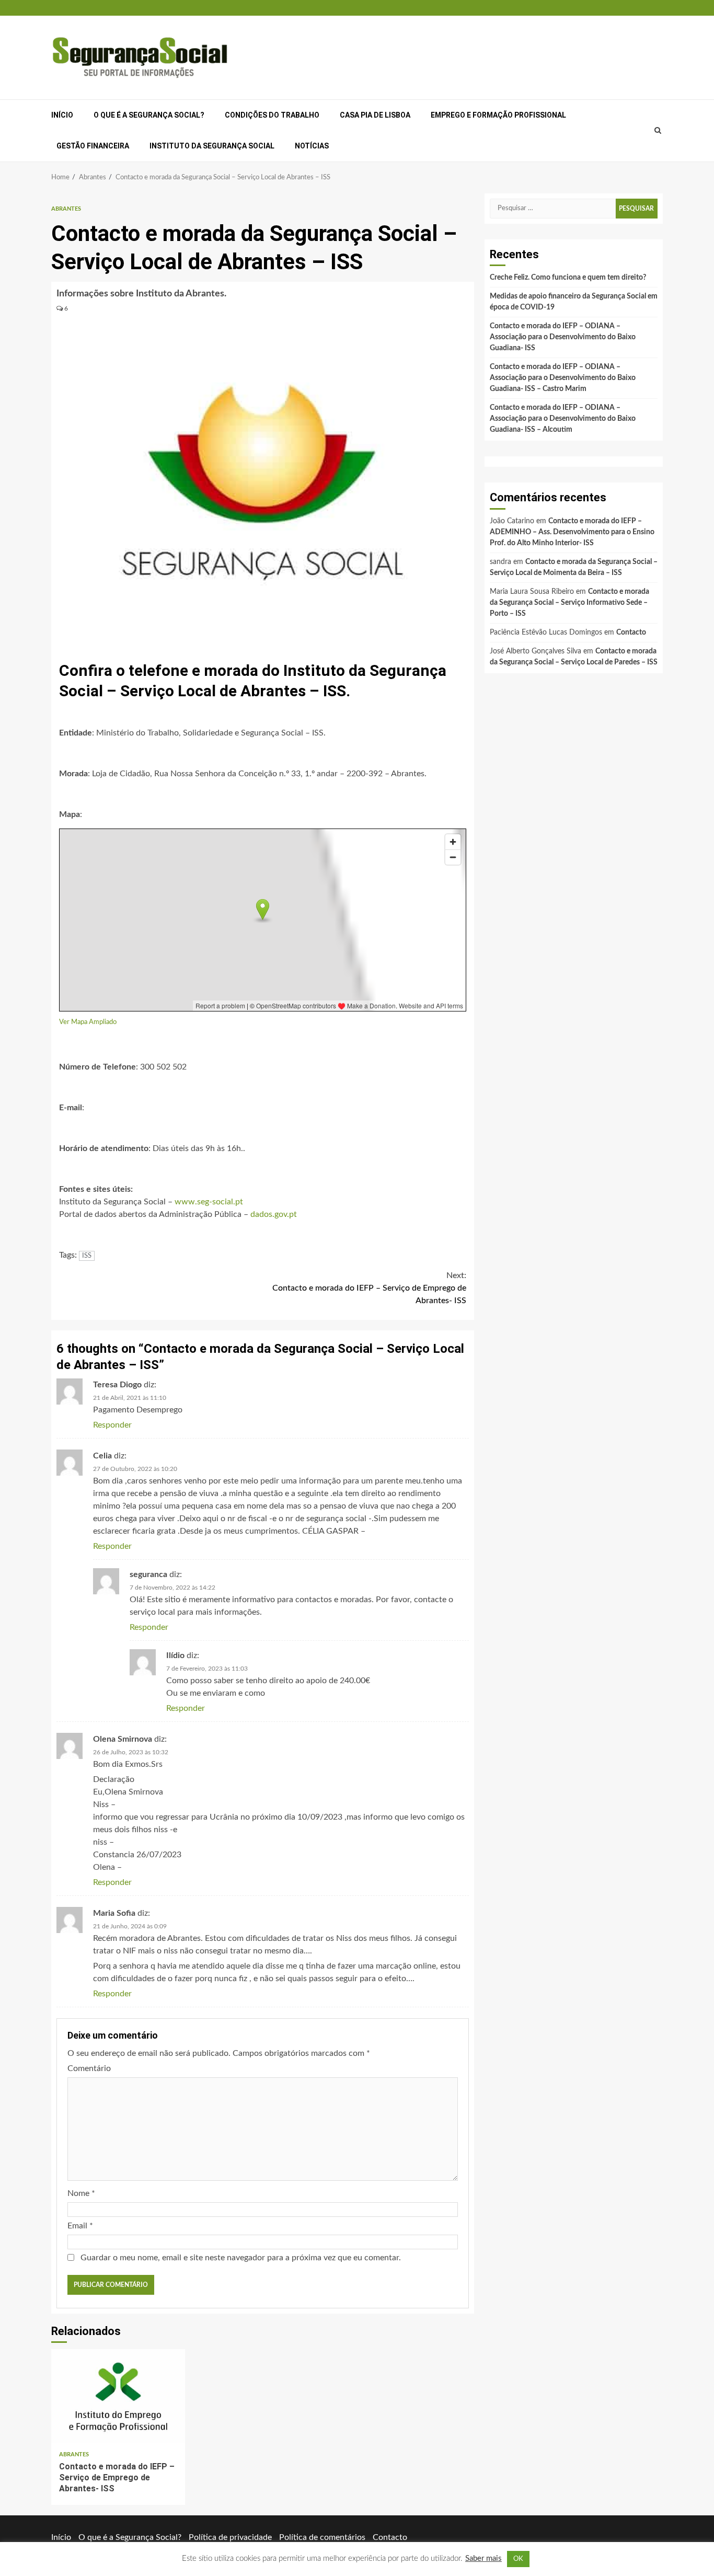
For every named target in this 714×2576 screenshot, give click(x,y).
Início (62, 115)
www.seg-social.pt (209, 1202)
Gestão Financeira (93, 146)
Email (80, 2226)
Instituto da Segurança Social (212, 146)
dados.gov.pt (274, 1214)
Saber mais (483, 2558)
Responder (112, 1425)
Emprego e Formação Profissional (498, 115)
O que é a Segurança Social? (149, 115)
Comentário (89, 2068)
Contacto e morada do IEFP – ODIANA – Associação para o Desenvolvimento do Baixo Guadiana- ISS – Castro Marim (563, 378)
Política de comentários (322, 2537)
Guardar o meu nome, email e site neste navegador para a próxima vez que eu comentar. (241, 2258)
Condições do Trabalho (272, 115)
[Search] (658, 131)
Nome (81, 2193)
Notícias (312, 146)
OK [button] (518, 2559)
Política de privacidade (230, 2537)
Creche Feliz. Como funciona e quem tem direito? (568, 278)
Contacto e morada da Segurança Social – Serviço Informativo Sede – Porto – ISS (569, 603)
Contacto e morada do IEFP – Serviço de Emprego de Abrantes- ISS (369, 1288)
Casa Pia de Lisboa (375, 115)
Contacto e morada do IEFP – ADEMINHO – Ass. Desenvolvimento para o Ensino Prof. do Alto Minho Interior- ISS (572, 532)
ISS (87, 1256)
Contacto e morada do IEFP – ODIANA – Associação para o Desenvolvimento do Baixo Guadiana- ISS (563, 337)
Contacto (631, 632)
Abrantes (66, 209)
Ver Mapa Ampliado (88, 1022)
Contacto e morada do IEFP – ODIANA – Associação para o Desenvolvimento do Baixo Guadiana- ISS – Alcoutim (563, 419)
